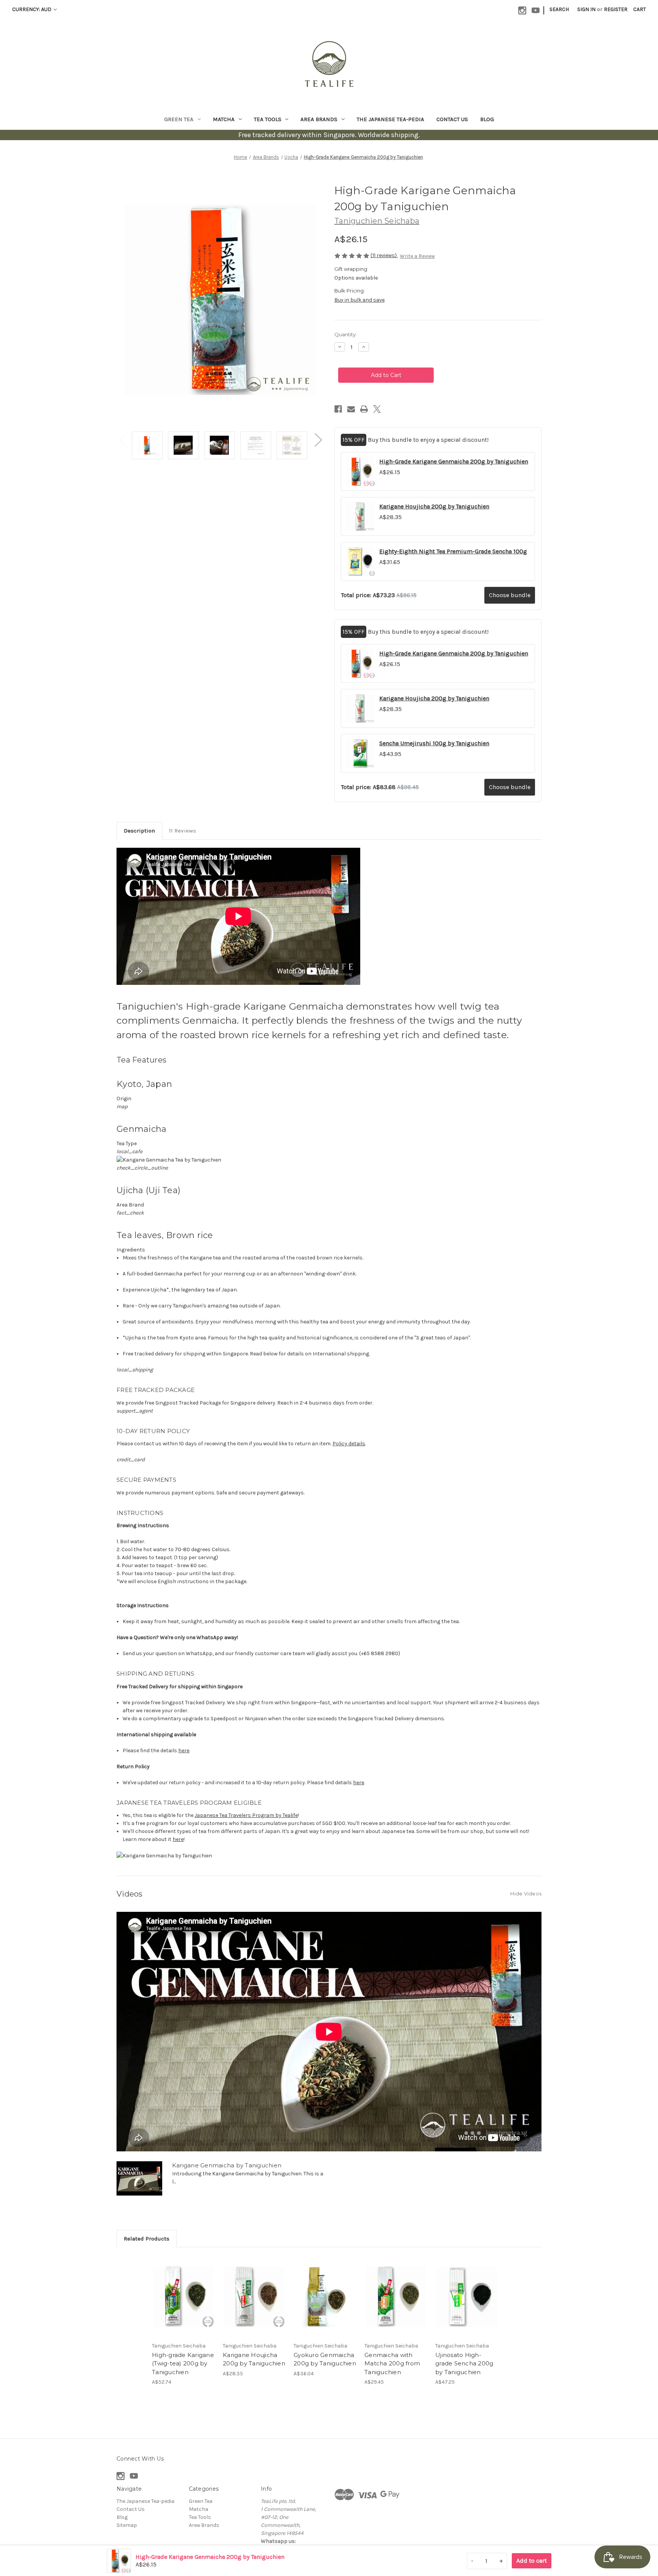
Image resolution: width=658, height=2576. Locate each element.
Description (139, 831)
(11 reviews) (384, 255)
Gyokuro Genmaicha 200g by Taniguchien (325, 2359)
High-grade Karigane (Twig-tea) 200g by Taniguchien (183, 2363)
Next (318, 440)
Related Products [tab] (147, 2239)
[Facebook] (338, 409)
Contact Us (452, 119)
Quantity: (346, 334)
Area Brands (319, 119)
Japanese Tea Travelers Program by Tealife (246, 1815)
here (184, 1751)
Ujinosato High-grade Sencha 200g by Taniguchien (464, 2363)
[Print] (364, 409)
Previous (122, 440)
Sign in (586, 9)
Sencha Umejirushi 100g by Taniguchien (434, 743)
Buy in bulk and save (359, 300)
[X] (377, 409)
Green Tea (179, 119)
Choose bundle (510, 595)
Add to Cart (183, 2296)
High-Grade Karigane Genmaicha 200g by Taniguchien (454, 461)
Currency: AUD (32, 9)
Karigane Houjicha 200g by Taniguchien (434, 506)
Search (559, 9)
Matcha (224, 119)
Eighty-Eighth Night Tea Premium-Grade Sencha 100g (453, 551)
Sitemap (127, 2525)
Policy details (349, 1444)
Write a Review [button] (417, 256)
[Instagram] (522, 10)
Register (616, 9)
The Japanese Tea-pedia (390, 119)
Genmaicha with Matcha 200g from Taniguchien (392, 2363)
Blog (487, 119)
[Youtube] (536, 10)
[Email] (351, 409)
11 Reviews (183, 831)
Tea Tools (268, 119)
